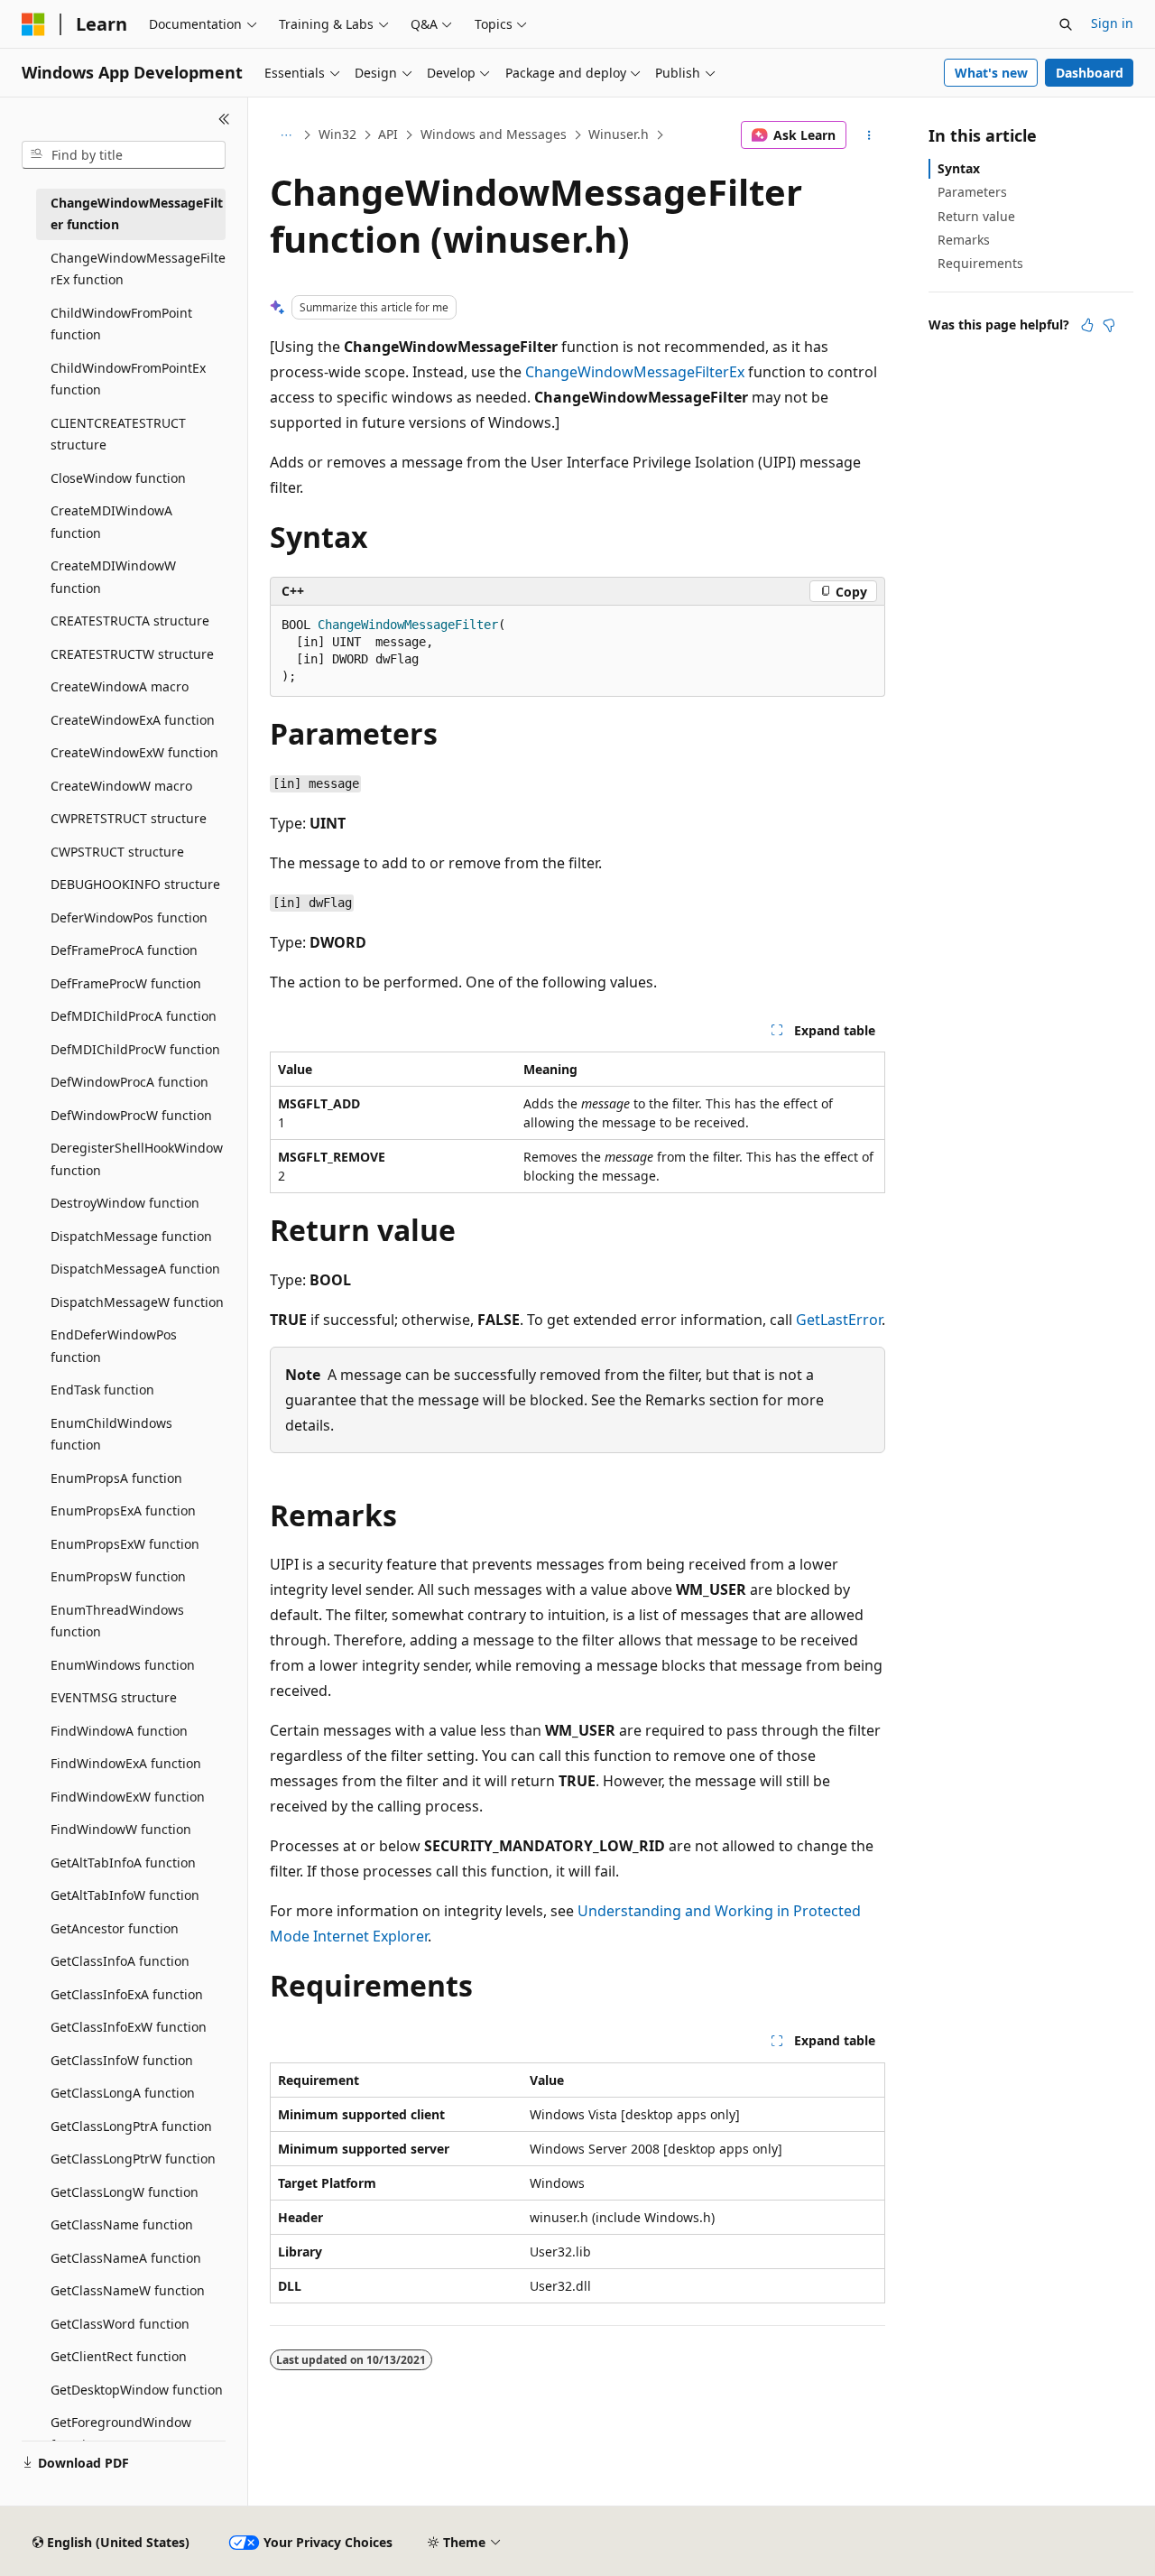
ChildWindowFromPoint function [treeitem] (121, 324)
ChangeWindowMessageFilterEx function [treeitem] (138, 269)
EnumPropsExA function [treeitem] (123, 1510)
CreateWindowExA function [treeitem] (133, 720)
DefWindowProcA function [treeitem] (129, 1082)
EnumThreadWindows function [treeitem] (117, 1621)
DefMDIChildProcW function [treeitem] (135, 1049)
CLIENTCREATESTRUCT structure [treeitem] (118, 434)
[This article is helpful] (1087, 325)
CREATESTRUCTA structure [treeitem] (130, 621)
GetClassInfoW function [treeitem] (122, 2060)
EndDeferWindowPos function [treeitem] (114, 1346)
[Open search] (1066, 24)
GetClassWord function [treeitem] (120, 2324)
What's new (991, 73)
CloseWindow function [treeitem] (118, 478)
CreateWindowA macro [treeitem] (120, 686)
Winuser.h (619, 134)
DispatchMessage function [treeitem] (131, 1236)
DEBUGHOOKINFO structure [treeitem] (135, 884)
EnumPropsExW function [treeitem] (125, 1544)
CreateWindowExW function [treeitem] (134, 752)
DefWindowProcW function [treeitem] (131, 1115)
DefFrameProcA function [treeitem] (124, 950)
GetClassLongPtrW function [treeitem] (133, 2159)
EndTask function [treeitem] (102, 1390)
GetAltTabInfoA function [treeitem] (123, 1863)
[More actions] (869, 135)
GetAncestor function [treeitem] (115, 1928)
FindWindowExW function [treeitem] (128, 1797)
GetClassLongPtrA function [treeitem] (131, 2126)
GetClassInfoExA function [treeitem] (127, 1994)
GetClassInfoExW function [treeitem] (129, 2027)
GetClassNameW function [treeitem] (128, 2290)
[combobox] (124, 155)
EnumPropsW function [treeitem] (118, 1576)
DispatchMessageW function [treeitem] (137, 1302)
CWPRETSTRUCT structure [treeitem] (129, 818)
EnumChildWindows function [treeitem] (111, 1434)
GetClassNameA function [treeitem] (126, 2258)
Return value (976, 216)
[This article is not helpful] (1109, 325)
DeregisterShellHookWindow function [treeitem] (137, 1159)
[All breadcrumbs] (286, 135)
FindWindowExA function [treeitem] (126, 1763)
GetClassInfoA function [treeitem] (120, 1961)
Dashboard (1090, 73)
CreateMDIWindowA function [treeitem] (111, 522)
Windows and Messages (494, 134)
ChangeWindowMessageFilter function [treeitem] (137, 214)
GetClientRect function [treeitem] (119, 2356)
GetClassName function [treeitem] (122, 2224)
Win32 (337, 134)
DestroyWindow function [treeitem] (125, 1203)
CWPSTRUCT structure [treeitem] (117, 852)
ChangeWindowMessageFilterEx (635, 372)
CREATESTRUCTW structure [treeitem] (132, 654)
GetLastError (839, 1320)
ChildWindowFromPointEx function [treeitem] (128, 379)
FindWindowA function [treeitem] (119, 1731)
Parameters (972, 192)
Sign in (1112, 23)
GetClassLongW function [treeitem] (125, 2192)
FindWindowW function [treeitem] (121, 1829)
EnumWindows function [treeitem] (123, 1665)
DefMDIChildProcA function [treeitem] (134, 1016)
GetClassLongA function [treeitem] (123, 2093)
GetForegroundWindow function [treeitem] (121, 2433)
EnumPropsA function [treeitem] (116, 1478)
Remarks (964, 240)
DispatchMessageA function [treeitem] (135, 1269)
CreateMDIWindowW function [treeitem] (113, 577)
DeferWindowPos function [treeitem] (129, 917)
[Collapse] (224, 119)
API (388, 134)
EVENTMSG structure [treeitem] (114, 1697)
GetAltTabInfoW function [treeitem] (125, 1895)
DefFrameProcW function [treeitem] (126, 983)
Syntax (959, 168)
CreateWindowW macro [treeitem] (121, 786)
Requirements (980, 263)
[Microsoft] (33, 24)
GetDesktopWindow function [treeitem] (137, 2390)
